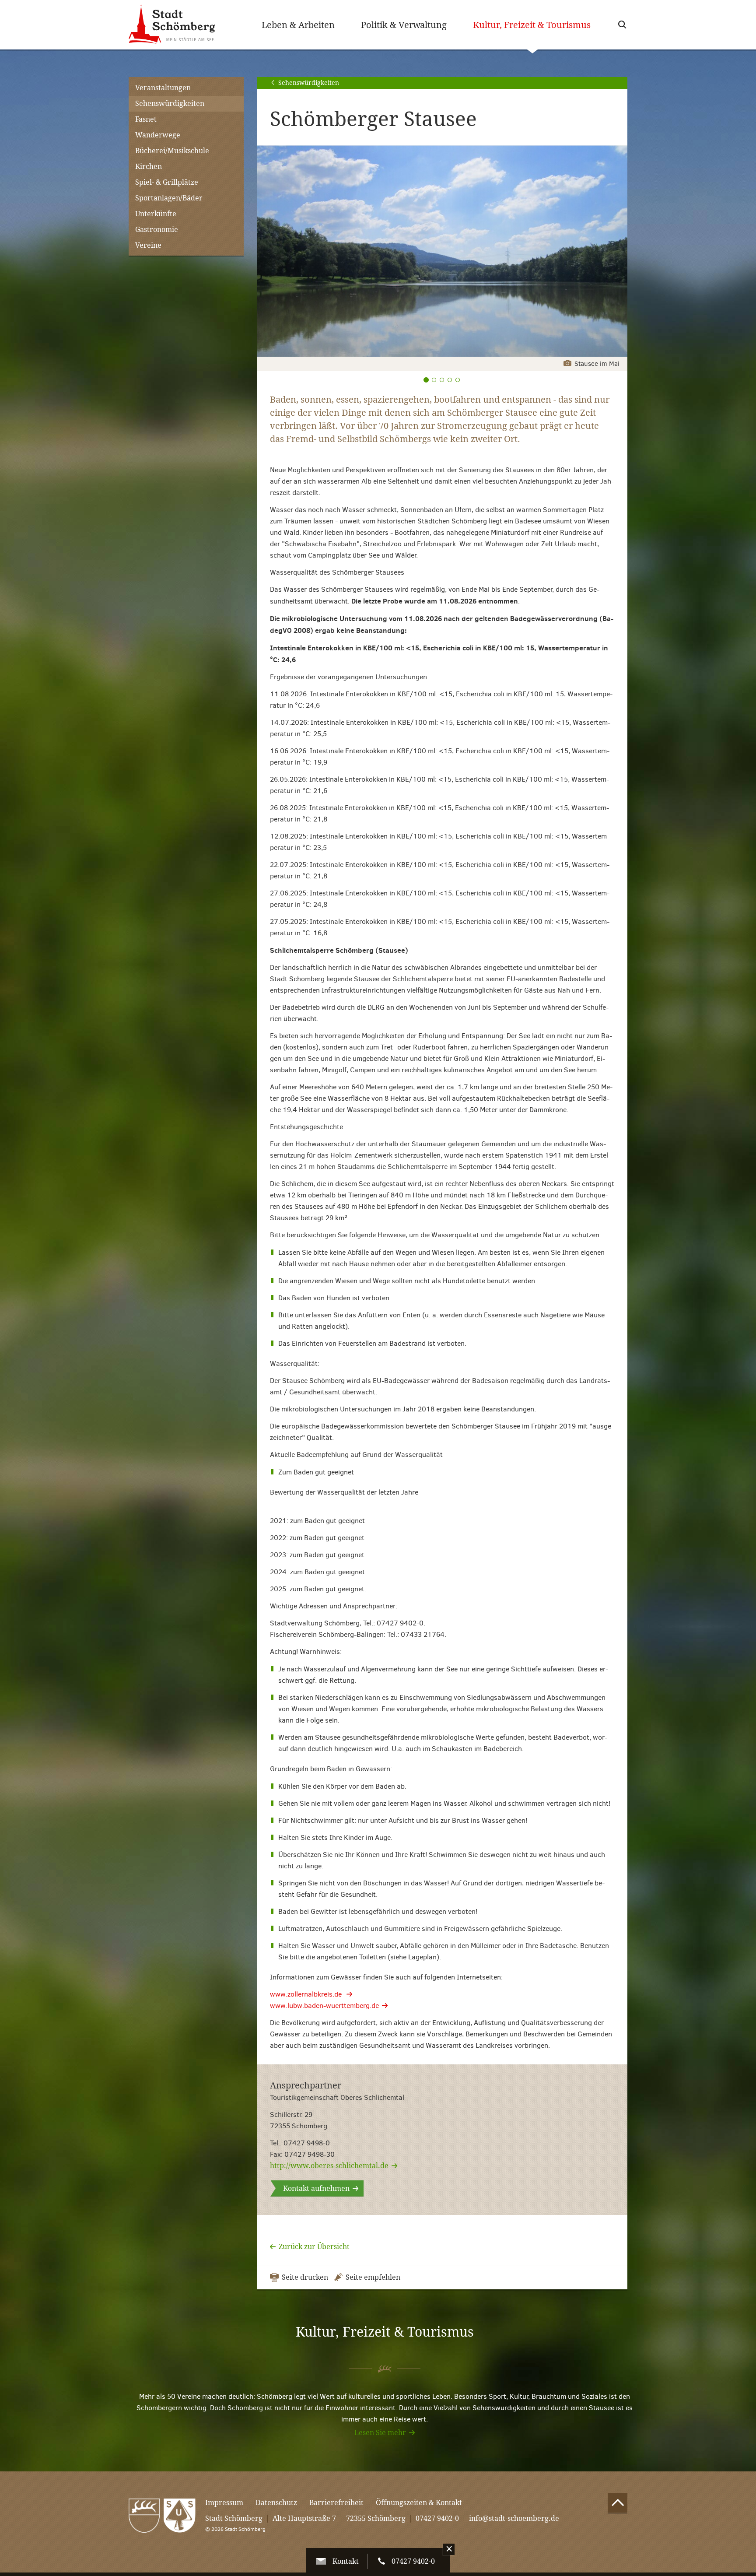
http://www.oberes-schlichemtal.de (329, 2166)
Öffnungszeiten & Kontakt (419, 2503)
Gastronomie (157, 230)
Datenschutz (276, 2503)
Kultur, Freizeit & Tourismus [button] (538, 25)
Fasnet (146, 119)
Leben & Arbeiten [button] (298, 25)
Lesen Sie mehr (380, 2433)
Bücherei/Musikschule (172, 151)
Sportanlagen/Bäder (169, 198)
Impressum (224, 2503)
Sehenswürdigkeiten (170, 104)
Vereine (148, 245)
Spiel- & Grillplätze (167, 182)
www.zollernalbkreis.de (307, 1994)
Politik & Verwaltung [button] (404, 25)
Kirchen (149, 167)
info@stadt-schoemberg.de (514, 2518)
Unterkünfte (156, 214)
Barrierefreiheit (336, 2503)
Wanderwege (158, 135)
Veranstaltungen (163, 88)
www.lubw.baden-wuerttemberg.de (324, 2006)
